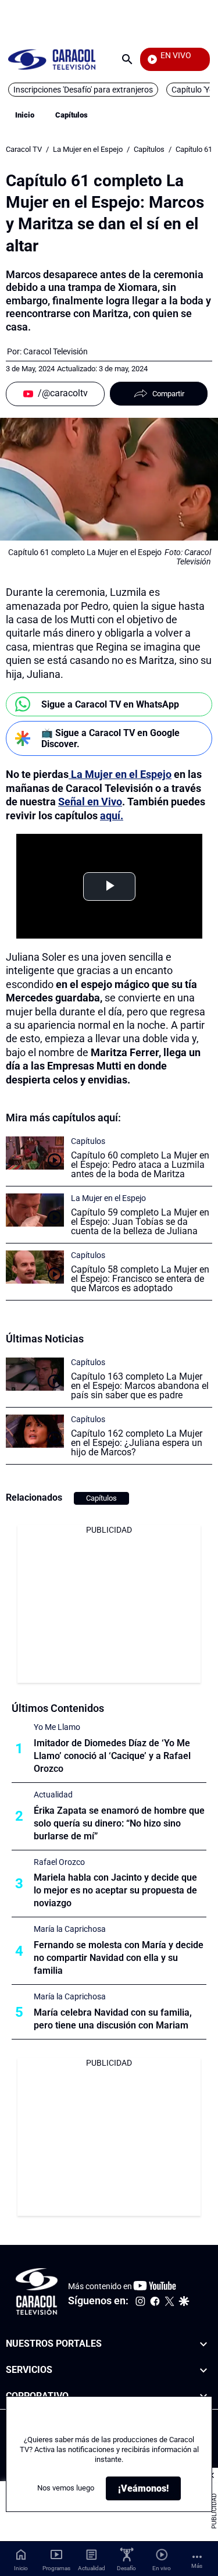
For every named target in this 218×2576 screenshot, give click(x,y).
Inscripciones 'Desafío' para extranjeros (83, 90)
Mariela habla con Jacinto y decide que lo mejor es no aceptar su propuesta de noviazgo (115, 1890)
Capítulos (72, 115)
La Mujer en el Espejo (88, 149)
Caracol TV (24, 149)
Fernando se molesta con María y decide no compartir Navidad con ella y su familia (119, 1958)
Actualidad (53, 1795)
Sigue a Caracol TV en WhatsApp (110, 704)
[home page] (52, 59)
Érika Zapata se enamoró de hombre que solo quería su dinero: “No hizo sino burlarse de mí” (119, 1823)
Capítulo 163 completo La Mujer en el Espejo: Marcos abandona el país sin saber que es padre (140, 1386)
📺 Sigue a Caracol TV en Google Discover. (110, 738)
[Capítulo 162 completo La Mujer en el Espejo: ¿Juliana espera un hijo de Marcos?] (35, 1431)
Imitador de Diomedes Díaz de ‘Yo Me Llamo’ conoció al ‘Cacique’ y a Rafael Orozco (112, 1756)
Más (197, 2566)
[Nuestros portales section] (203, 2344)
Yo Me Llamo (57, 1727)
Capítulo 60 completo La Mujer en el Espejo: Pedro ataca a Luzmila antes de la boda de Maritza (140, 1165)
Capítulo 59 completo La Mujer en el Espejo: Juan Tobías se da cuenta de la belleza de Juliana (140, 1222)
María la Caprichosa (70, 1929)
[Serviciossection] (203, 2370)
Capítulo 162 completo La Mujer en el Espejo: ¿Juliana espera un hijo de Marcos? (137, 1443)
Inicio (25, 115)
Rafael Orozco (59, 1862)
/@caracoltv (63, 393)
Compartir (168, 394)
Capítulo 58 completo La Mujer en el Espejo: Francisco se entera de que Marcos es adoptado (140, 1279)
